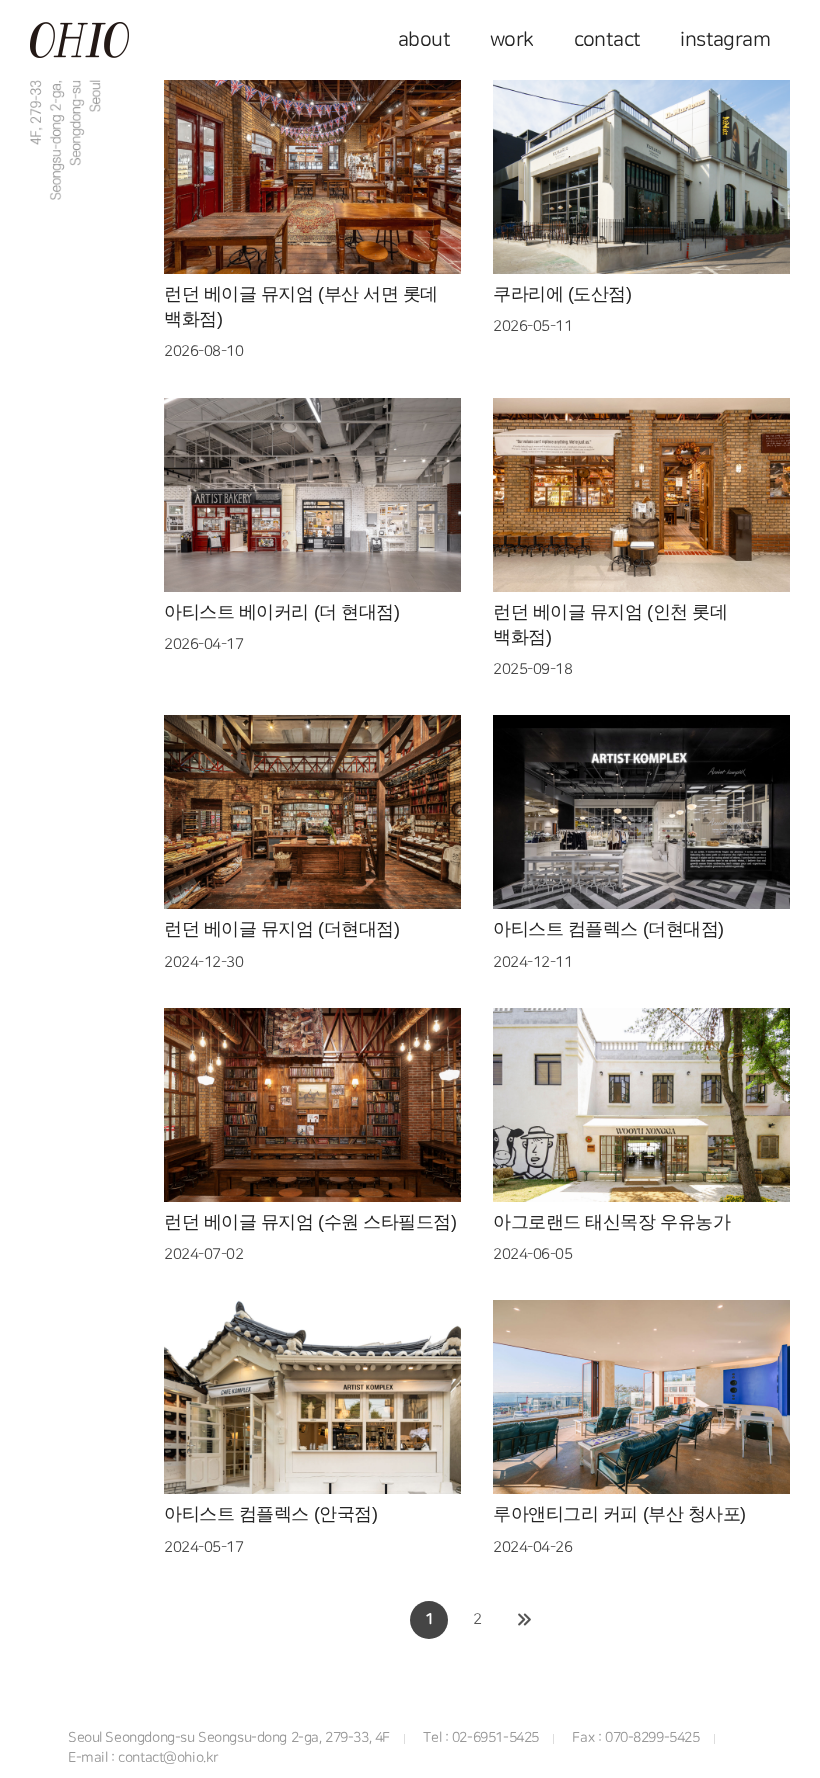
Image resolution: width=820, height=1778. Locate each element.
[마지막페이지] (525, 1620)
